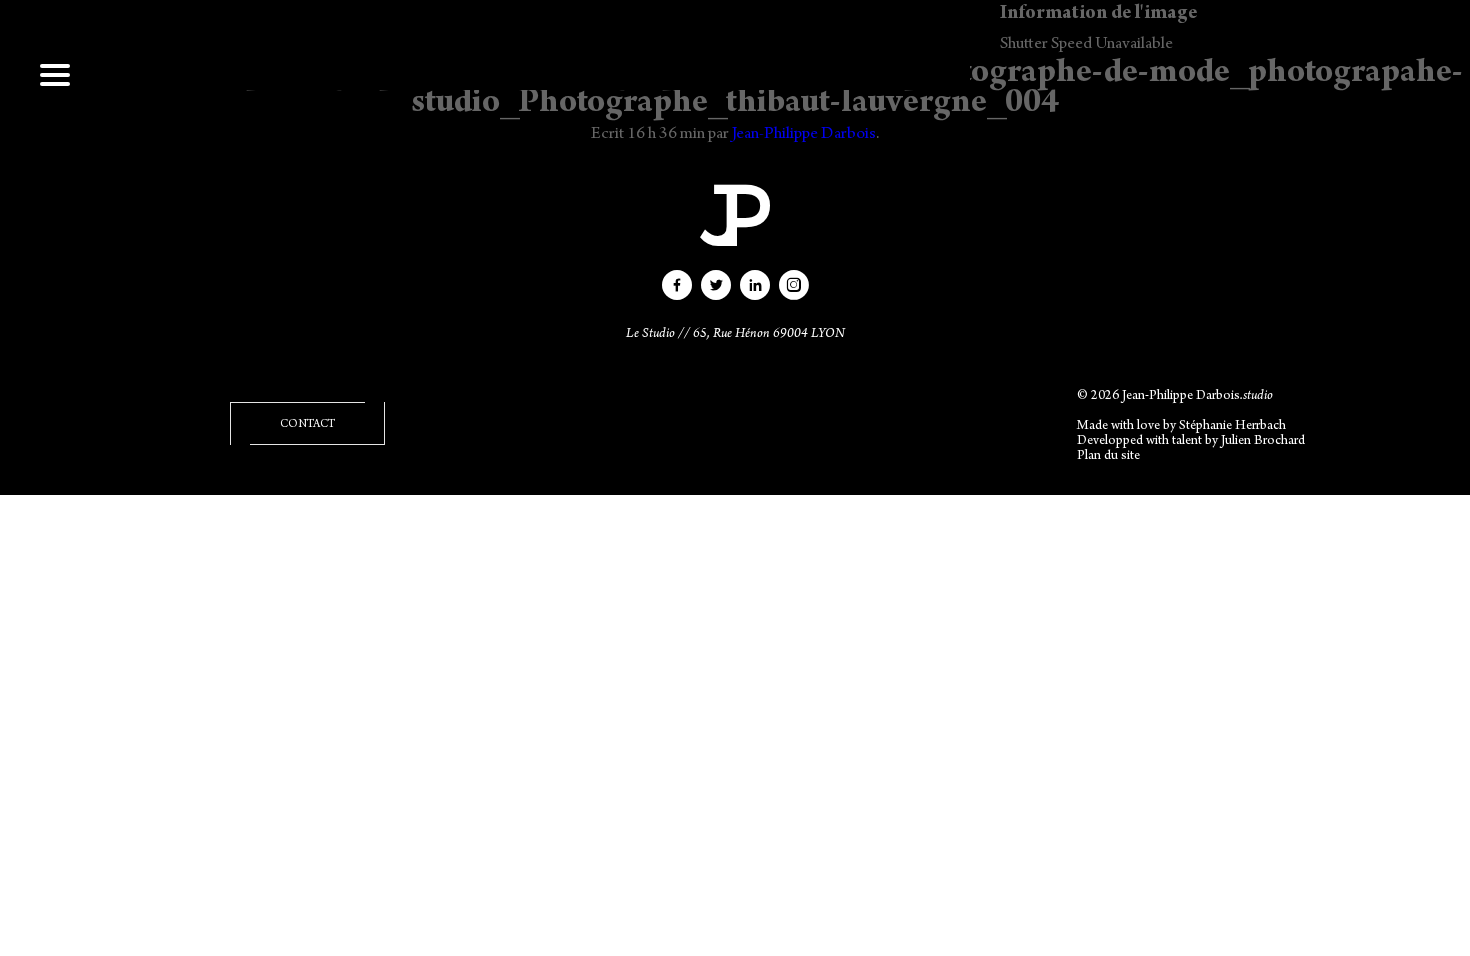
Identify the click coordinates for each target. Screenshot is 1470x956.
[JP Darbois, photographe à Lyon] (735, 215)
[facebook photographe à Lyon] (677, 293)
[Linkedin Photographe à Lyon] (755, 293)
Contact (307, 425)
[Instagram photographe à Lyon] (794, 293)
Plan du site (1108, 457)
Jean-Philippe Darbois (804, 135)
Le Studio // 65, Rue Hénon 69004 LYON (735, 335)
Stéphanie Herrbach (1232, 427)
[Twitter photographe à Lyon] (716, 293)
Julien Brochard (1263, 442)
